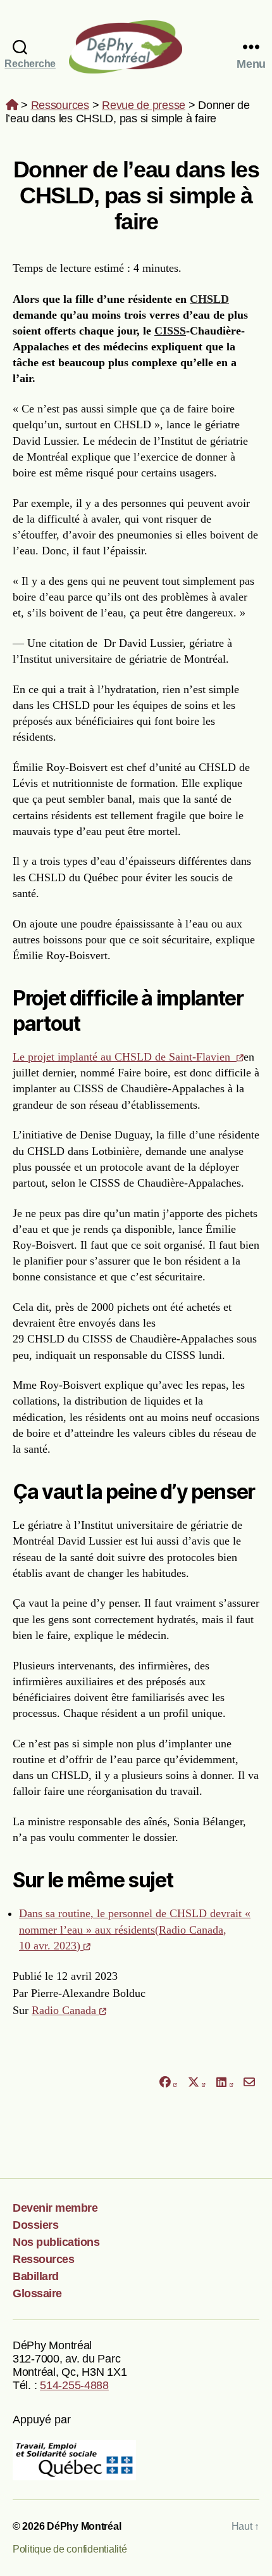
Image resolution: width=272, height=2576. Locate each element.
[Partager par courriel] (250, 2083)
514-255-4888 (74, 2385)
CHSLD (209, 299)
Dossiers (35, 2225)
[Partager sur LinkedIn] (225, 2083)
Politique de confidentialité (70, 2549)
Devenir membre (55, 2208)
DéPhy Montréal (136, 47)
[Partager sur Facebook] (168, 2083)
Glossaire (37, 2293)
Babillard (36, 2276)
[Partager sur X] (197, 2083)
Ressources (60, 105)
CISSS (170, 331)
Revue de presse (144, 105)
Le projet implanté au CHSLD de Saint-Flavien (125, 1057)
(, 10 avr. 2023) (135, 1929)
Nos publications (56, 2242)
